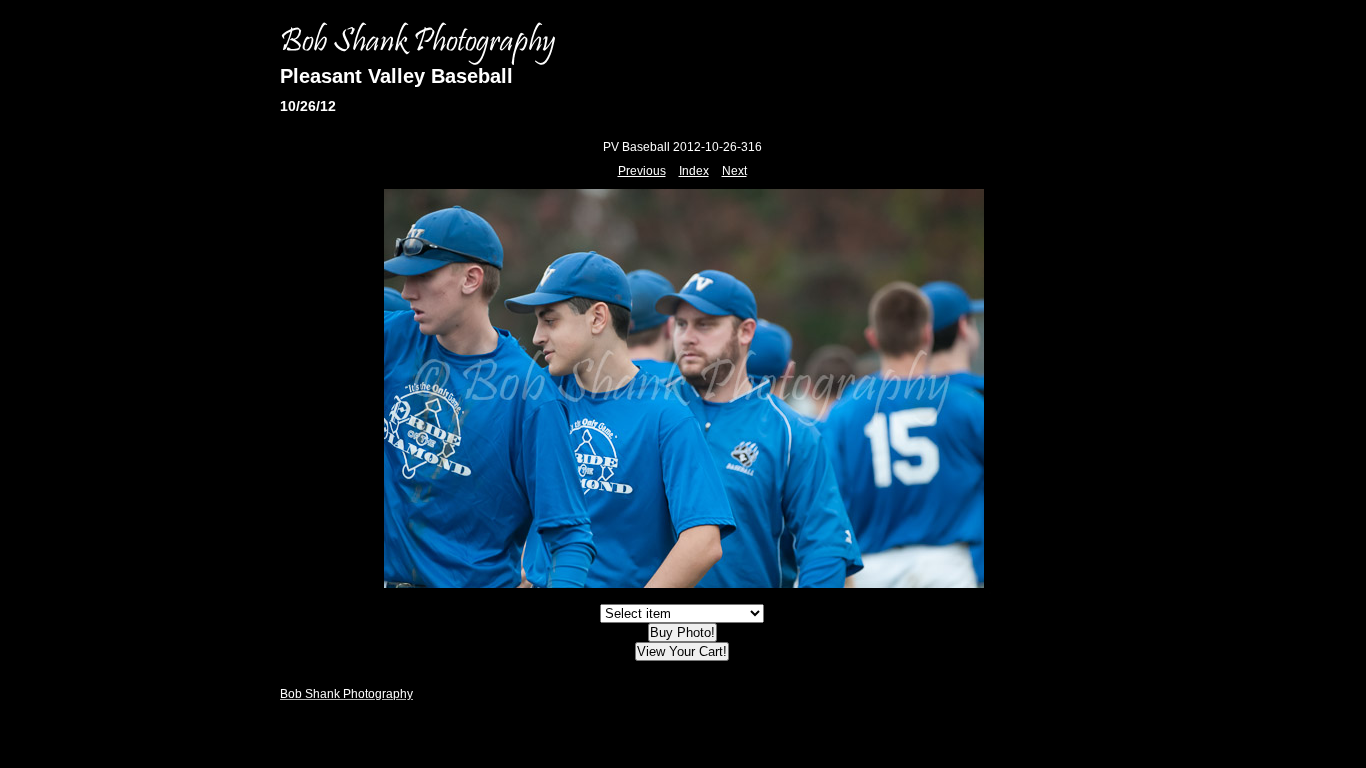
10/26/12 (308, 106)
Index (694, 171)
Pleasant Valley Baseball (396, 76)
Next (734, 171)
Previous (642, 171)
